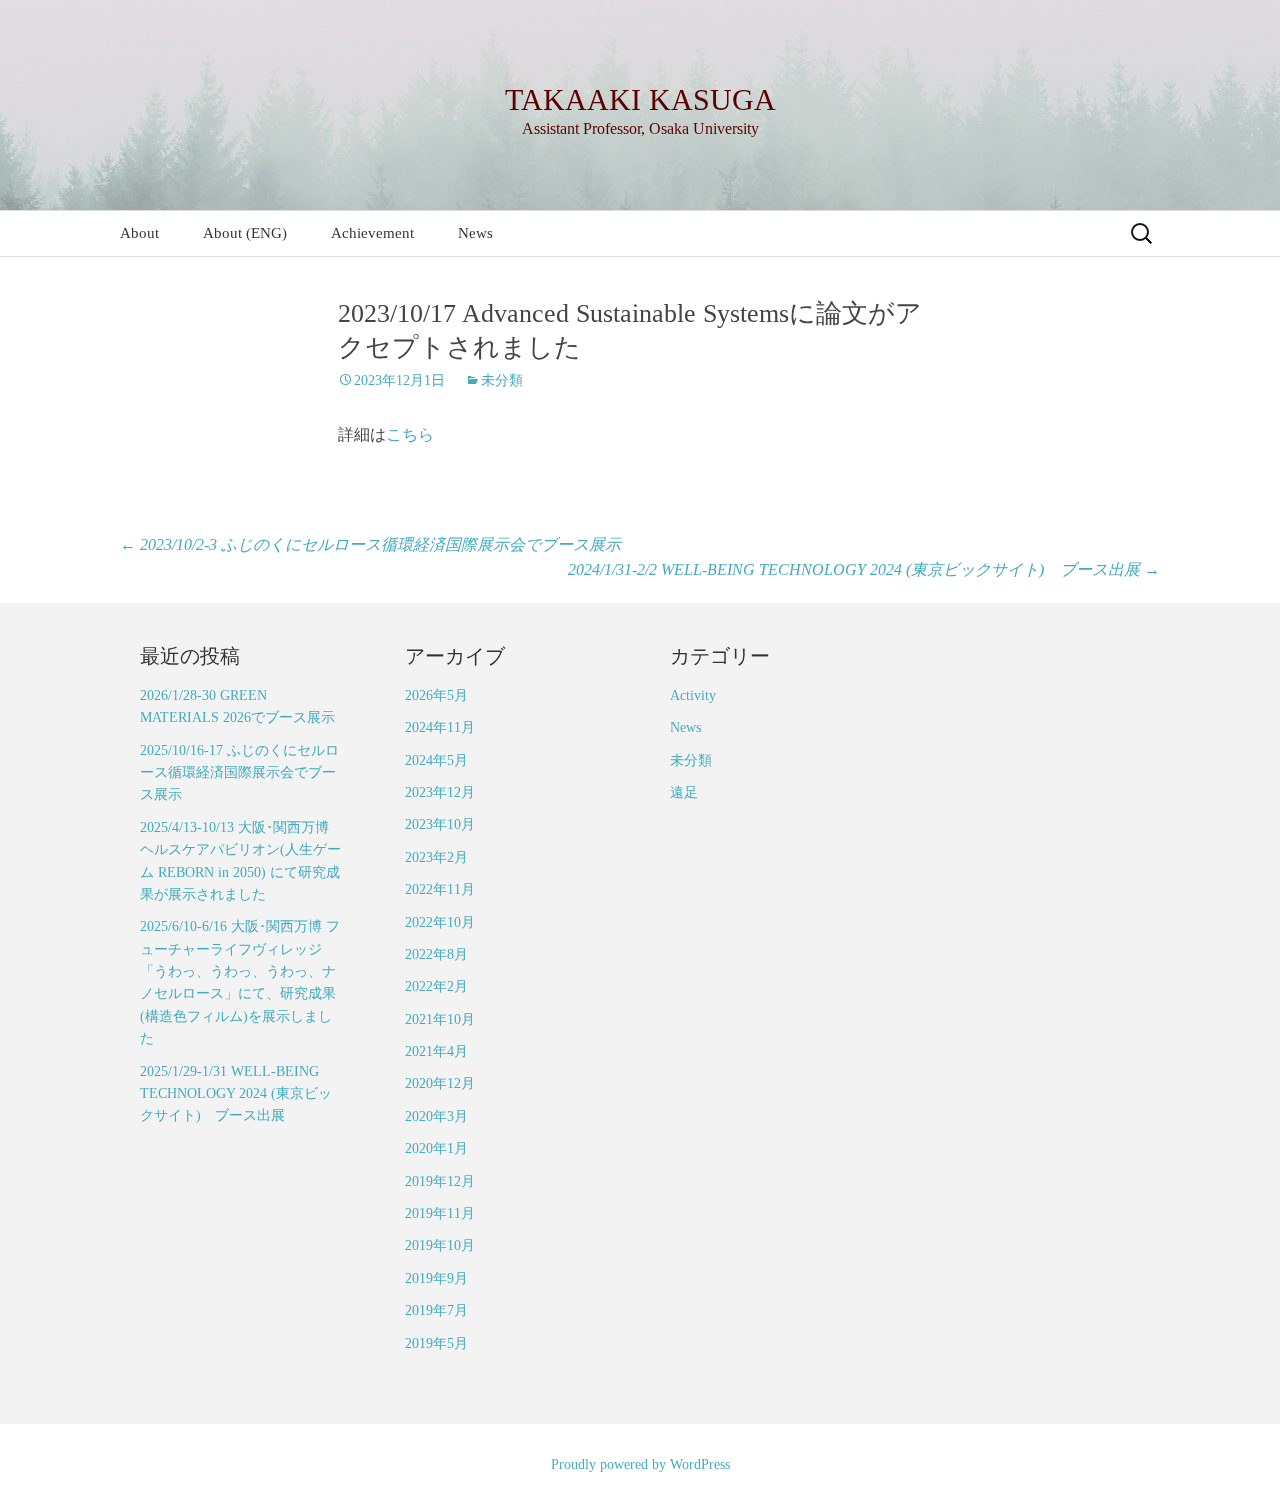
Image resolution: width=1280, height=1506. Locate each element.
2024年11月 (440, 727)
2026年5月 (436, 695)
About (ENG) (245, 233)
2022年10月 (440, 922)
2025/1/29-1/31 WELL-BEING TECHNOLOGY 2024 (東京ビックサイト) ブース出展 (236, 1094)
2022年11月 (440, 889)
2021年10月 (440, 1019)
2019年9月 (436, 1278)
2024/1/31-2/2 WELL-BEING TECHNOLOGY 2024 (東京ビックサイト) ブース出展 (864, 569)
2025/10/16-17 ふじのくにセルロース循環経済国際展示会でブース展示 (239, 773)
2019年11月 (440, 1213)
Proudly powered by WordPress (640, 1464)
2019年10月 (440, 1245)
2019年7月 (436, 1310)
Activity (693, 695)
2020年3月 (436, 1116)
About (139, 233)
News (475, 233)
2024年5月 (436, 760)
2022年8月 (436, 954)
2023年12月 (440, 792)
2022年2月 (436, 986)
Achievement (372, 233)
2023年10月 (440, 824)
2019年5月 (436, 1343)
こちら (410, 434)
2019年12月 (440, 1181)
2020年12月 (440, 1083)
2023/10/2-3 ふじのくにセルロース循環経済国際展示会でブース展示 (370, 544)
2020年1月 (436, 1148)
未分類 (502, 380)
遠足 (684, 792)
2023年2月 (436, 857)
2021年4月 (436, 1051)
